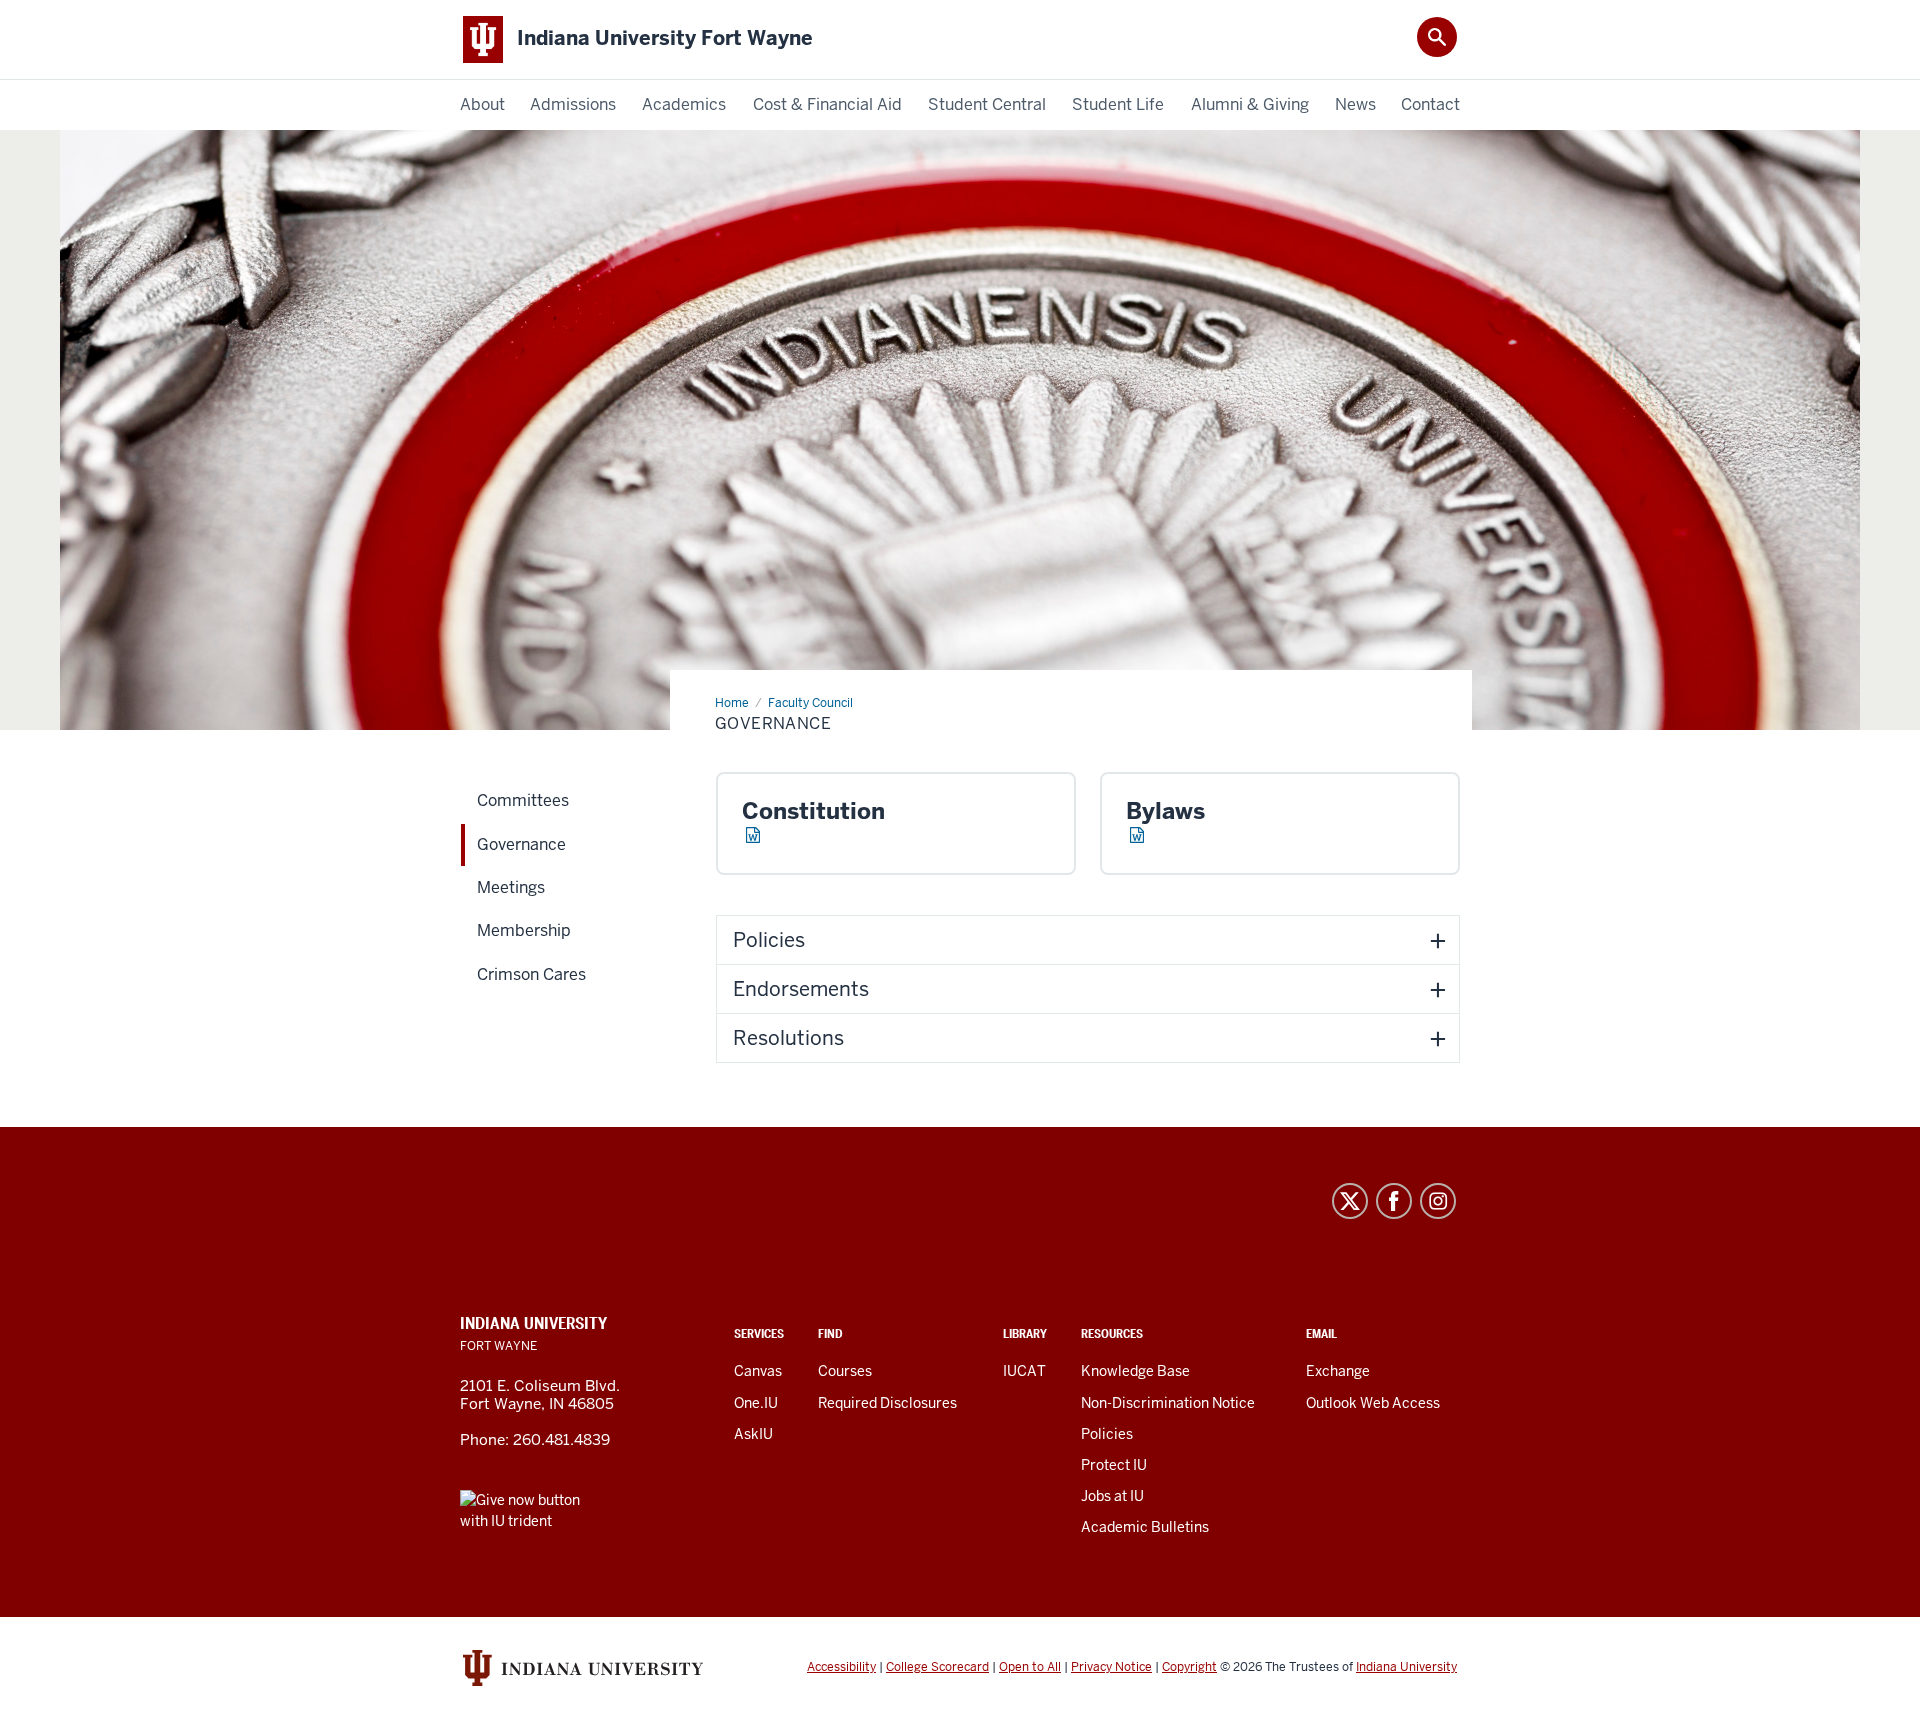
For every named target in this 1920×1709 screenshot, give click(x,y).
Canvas (758, 1371)
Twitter (1350, 1201)
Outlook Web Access (1373, 1403)
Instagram (1438, 1201)
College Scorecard (937, 1667)
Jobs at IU (1112, 1496)
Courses (845, 1371)
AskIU (753, 1434)
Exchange (1338, 1371)
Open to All (1030, 1667)
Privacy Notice (1111, 1667)
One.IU (756, 1403)
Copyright (1189, 1667)
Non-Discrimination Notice (1168, 1403)
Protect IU (1114, 1465)
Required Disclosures (887, 1403)
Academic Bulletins (1145, 1527)
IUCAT (1024, 1371)
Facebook (1394, 1201)
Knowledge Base (1135, 1371)
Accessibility (841, 1667)
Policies (1107, 1434)
